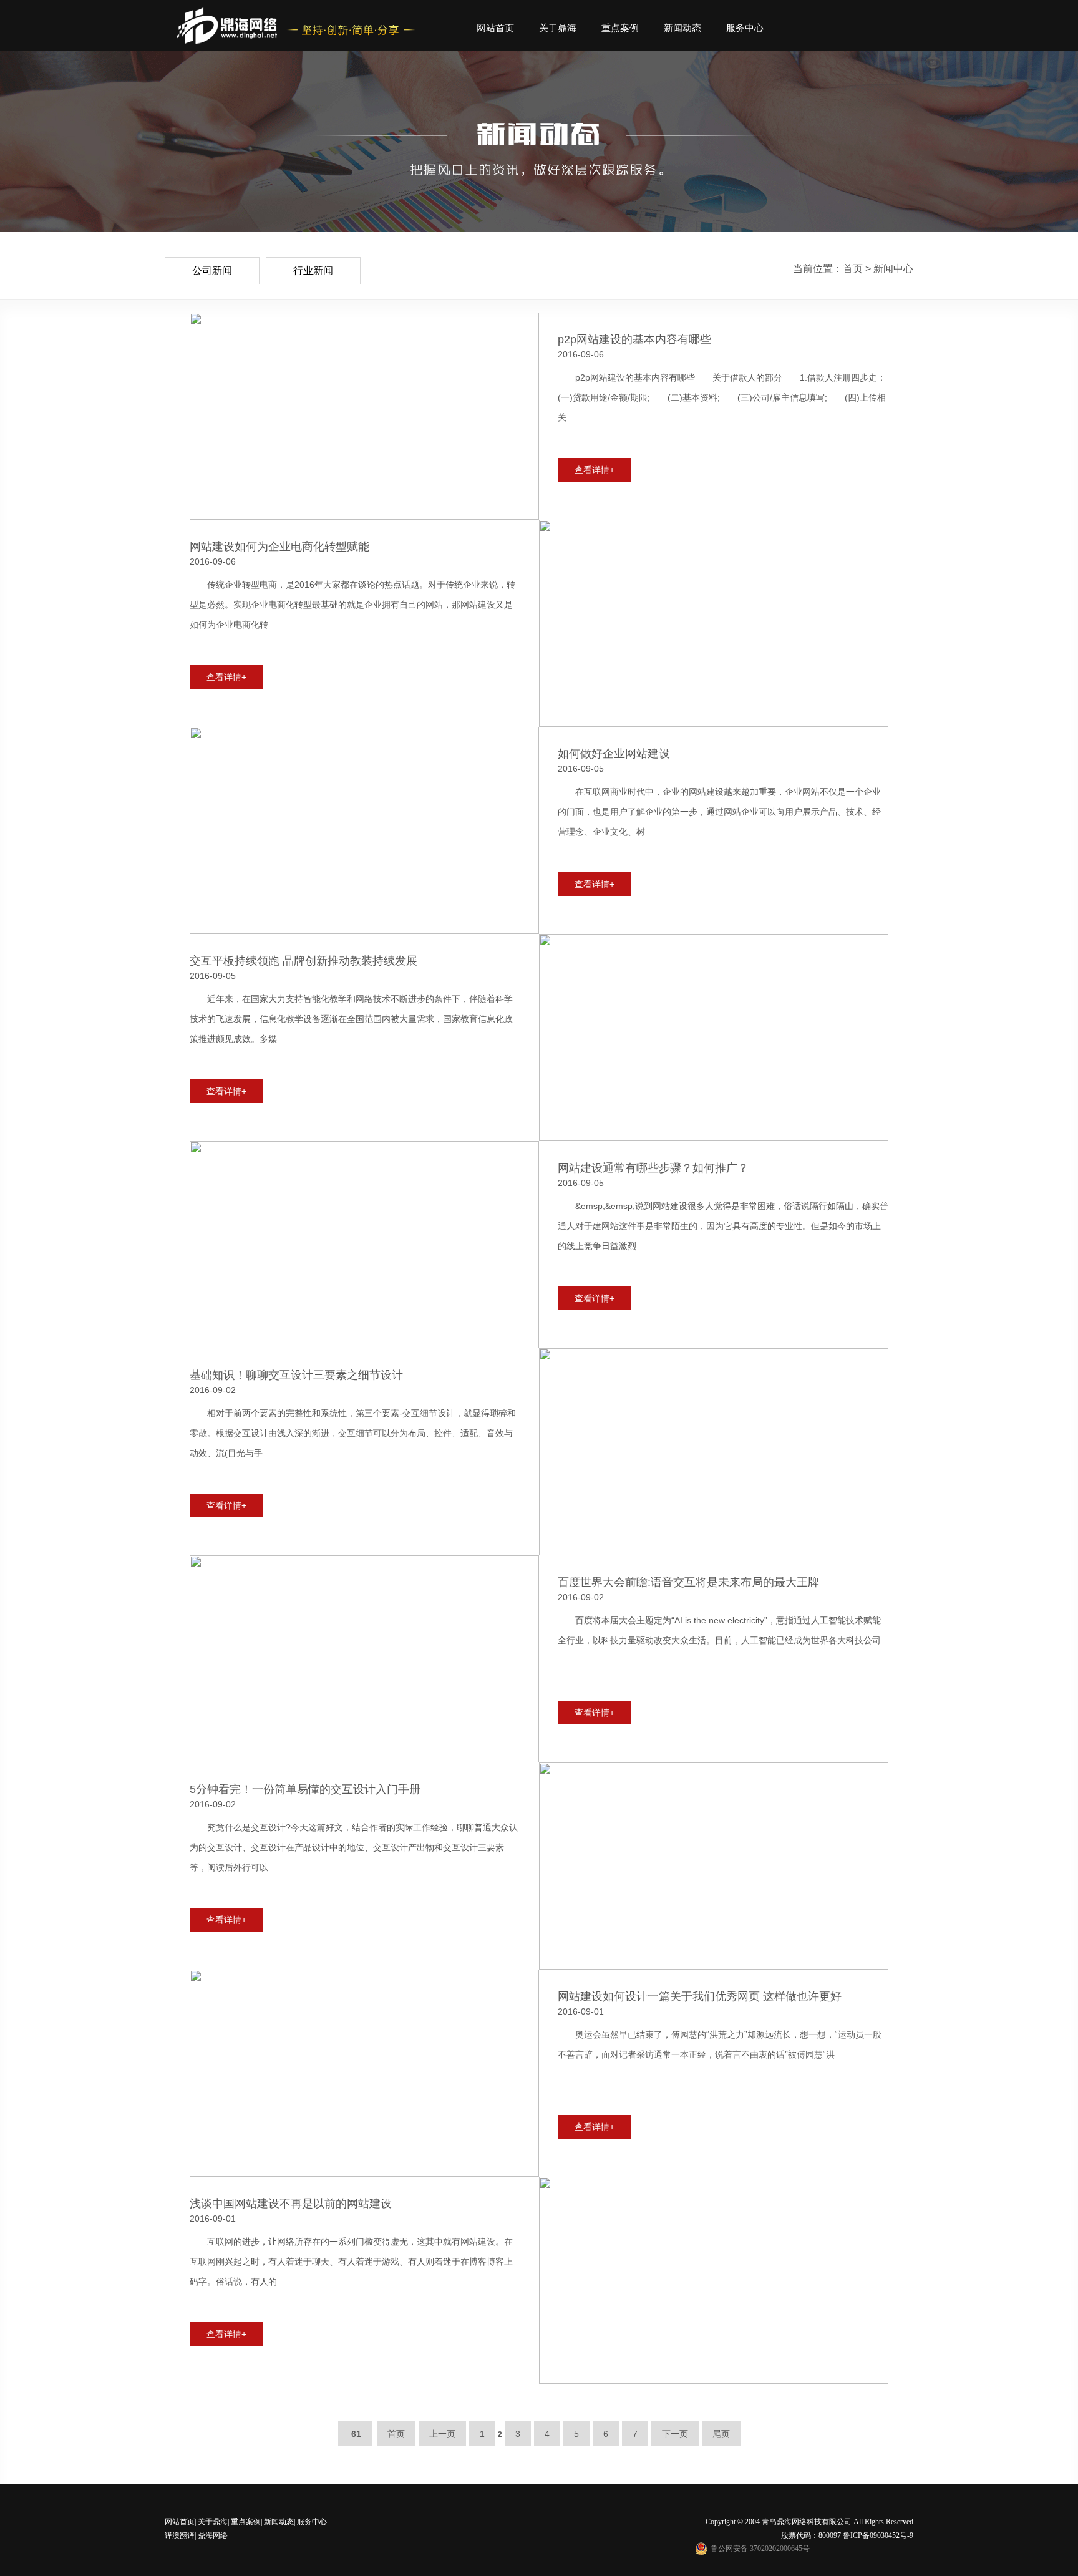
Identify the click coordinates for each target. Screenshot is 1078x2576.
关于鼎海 (558, 28)
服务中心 (745, 28)
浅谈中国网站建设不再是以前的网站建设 (291, 2204)
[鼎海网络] (227, 26)
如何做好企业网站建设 (614, 754)
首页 (853, 269)
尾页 (721, 2434)
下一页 (675, 2434)
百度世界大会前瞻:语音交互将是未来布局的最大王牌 (688, 1582)
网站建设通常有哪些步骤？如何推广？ (653, 1168)
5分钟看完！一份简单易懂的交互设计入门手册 (305, 1789)
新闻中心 (893, 269)
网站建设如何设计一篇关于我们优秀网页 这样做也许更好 (700, 1996)
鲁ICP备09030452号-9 (878, 2535)
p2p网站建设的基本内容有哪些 (634, 339)
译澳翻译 (180, 2535)
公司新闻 (212, 270)
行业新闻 (313, 270)
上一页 (442, 2434)
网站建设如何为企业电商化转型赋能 (279, 547)
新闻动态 (682, 28)
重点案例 (620, 28)
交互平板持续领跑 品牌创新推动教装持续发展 (303, 961)
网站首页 (495, 28)
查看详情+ (595, 470)
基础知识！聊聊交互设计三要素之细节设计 (296, 1375)
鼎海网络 (212, 2535)
